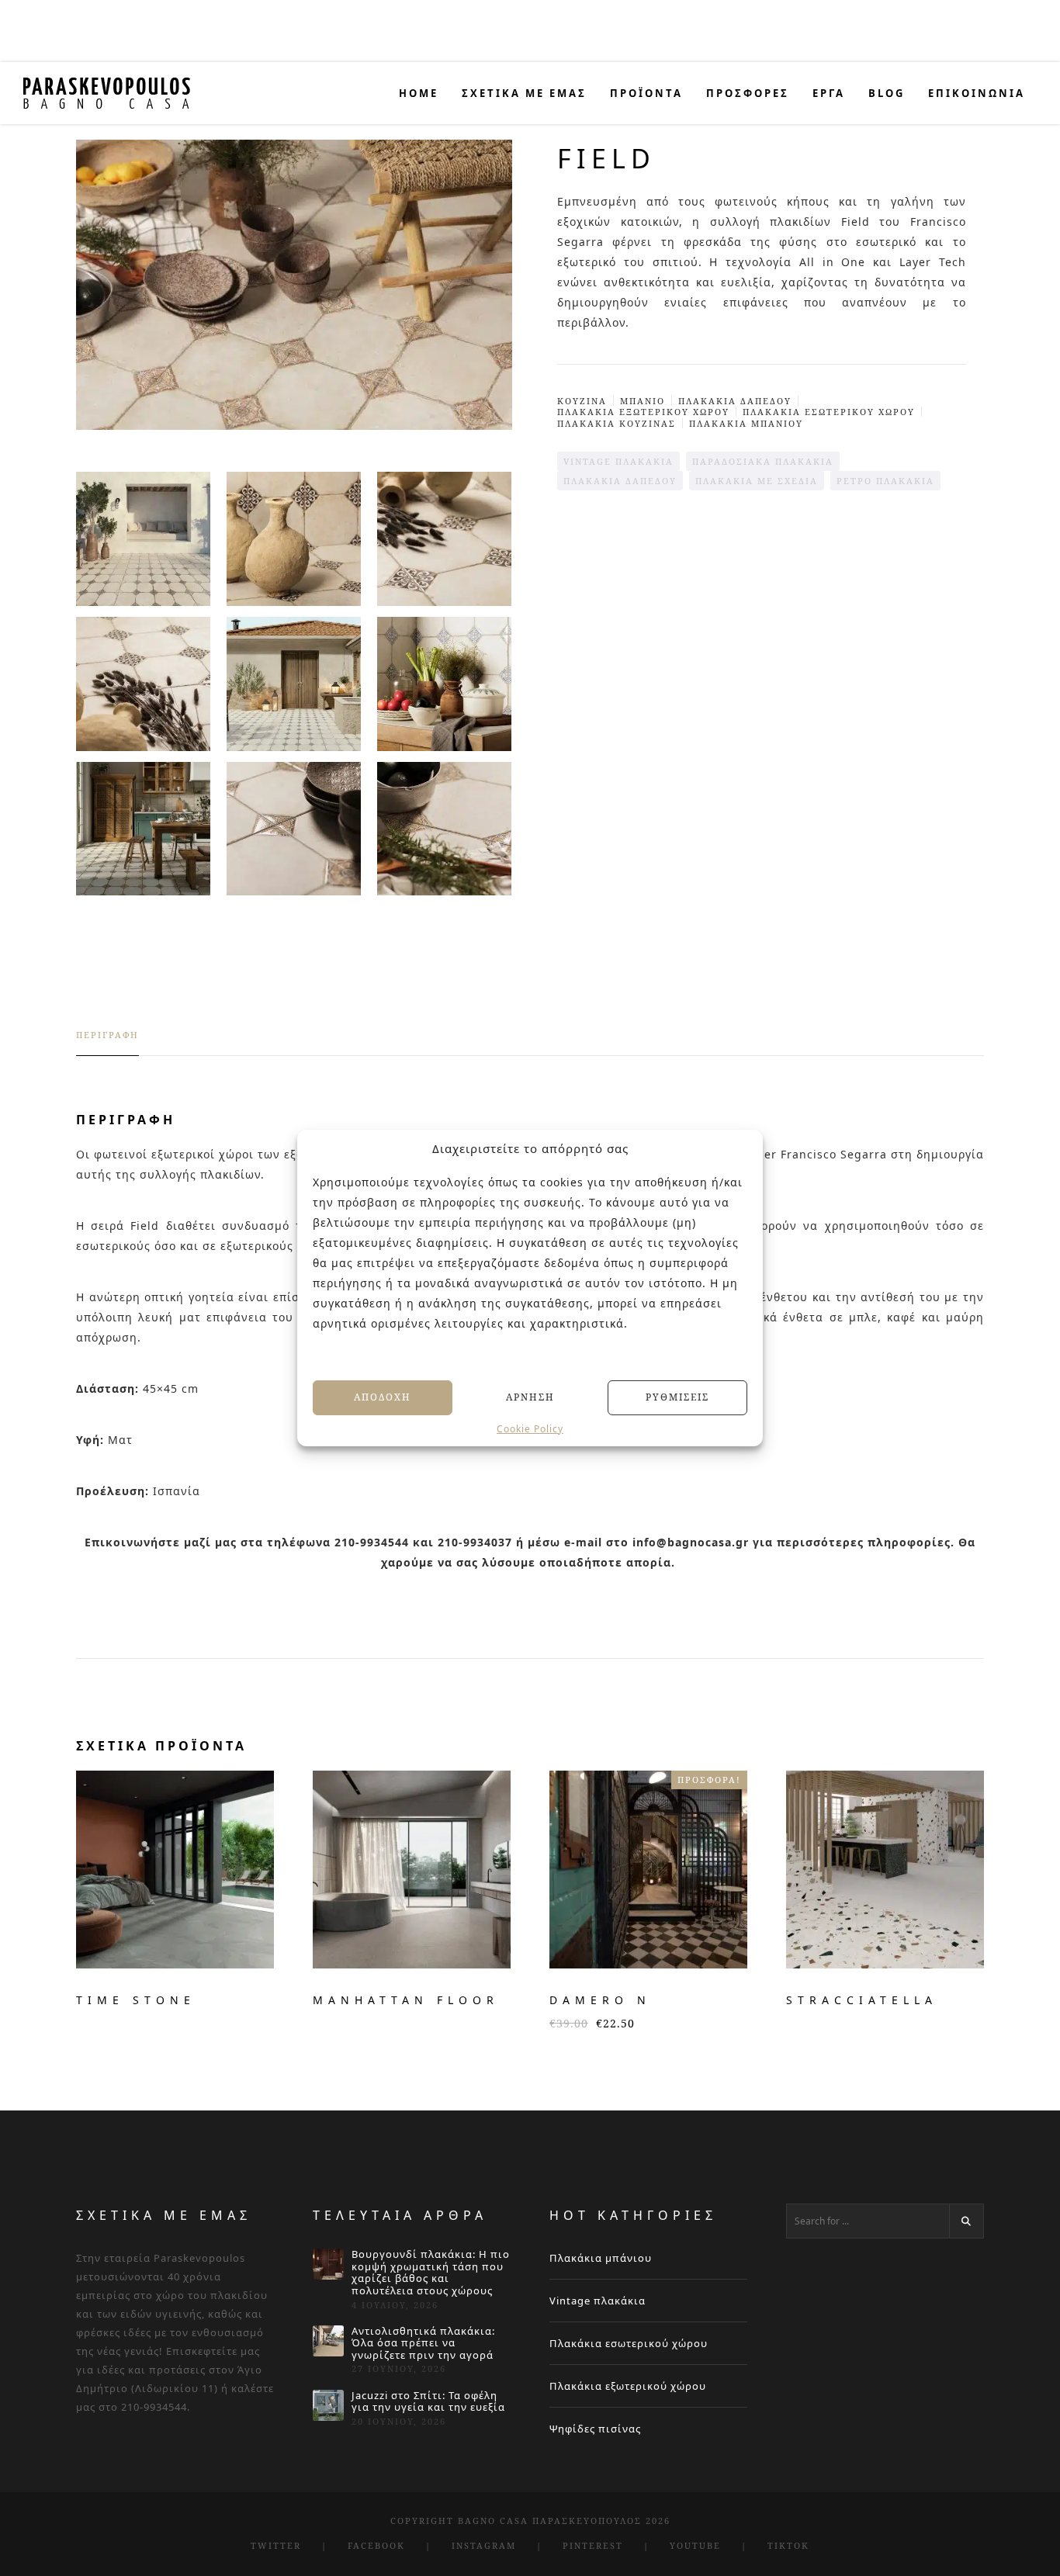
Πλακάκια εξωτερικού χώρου (628, 2386)
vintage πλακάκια (618, 461)
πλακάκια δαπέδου (620, 481)
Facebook (376, 2545)
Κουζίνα (582, 401)
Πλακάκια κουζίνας (617, 423)
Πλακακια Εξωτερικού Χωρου (643, 412)
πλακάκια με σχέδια (757, 481)
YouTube (695, 2545)
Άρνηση (530, 1397)
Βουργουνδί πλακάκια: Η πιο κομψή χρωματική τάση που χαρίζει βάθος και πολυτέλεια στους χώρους (431, 2273)
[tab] (107, 1042)
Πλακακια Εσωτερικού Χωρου (829, 412)
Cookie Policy (530, 1428)
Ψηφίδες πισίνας (595, 2429)
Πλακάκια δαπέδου (735, 401)
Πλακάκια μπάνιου (601, 2258)
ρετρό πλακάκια (885, 481)
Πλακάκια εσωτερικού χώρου (629, 2343)
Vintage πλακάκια (598, 2301)
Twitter (276, 2545)
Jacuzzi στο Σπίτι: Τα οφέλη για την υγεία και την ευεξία (428, 2402)
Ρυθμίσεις (677, 1397)
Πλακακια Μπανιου (746, 423)
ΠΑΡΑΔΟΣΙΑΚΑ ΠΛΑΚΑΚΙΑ (763, 461)
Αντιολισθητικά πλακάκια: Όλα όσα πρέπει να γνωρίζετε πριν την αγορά (423, 2344)
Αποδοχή (383, 1397)
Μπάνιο (643, 401)
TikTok (788, 2545)
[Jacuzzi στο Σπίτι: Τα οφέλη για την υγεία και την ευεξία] (328, 2405)
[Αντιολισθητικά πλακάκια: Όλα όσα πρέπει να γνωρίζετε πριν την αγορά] (328, 2341)
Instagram (484, 2545)
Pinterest (593, 2545)
